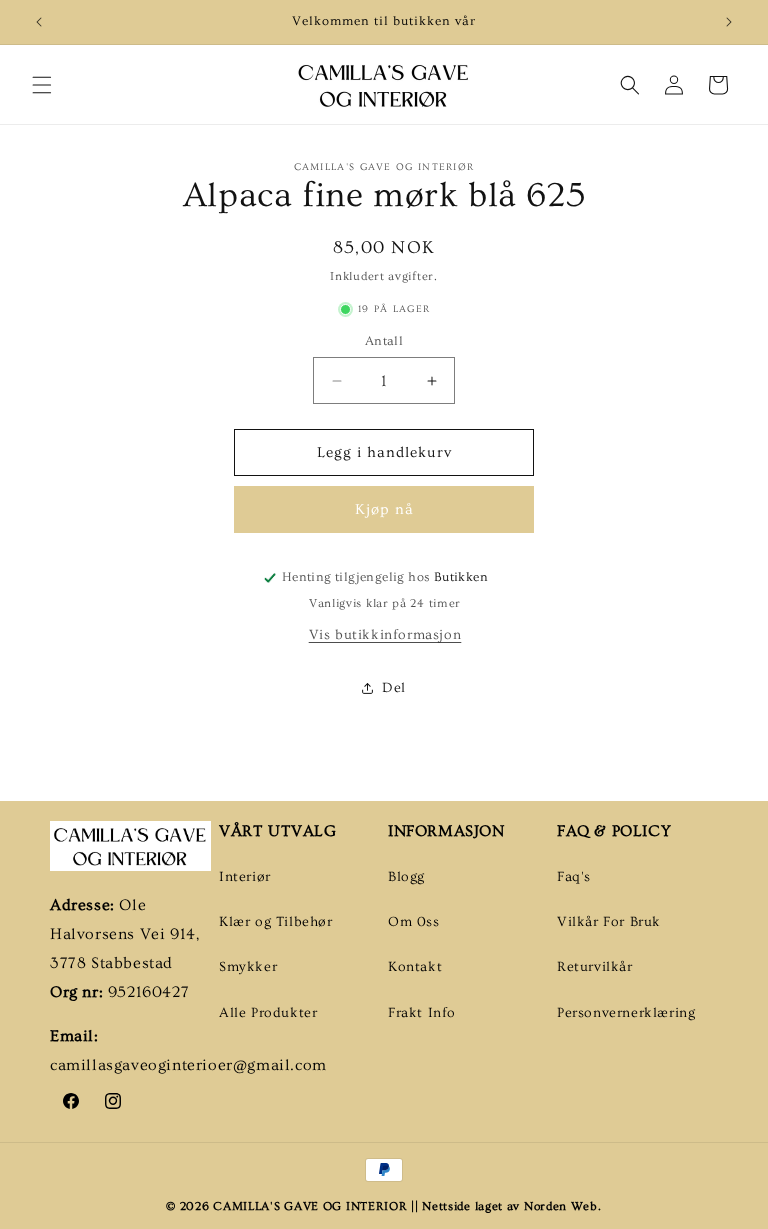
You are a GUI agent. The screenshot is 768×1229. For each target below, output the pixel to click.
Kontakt (415, 967)
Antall (384, 341)
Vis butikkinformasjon (385, 635)
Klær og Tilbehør (276, 922)
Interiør (245, 877)
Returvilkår (595, 967)
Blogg (406, 877)
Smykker (248, 967)
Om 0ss (414, 922)
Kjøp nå (384, 509)
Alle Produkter (268, 1013)
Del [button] (394, 688)
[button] (42, 85)
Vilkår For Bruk (609, 922)
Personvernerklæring (626, 1013)
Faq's (574, 877)
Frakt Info (422, 1013)
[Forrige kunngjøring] (39, 22)
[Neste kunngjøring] (729, 22)
